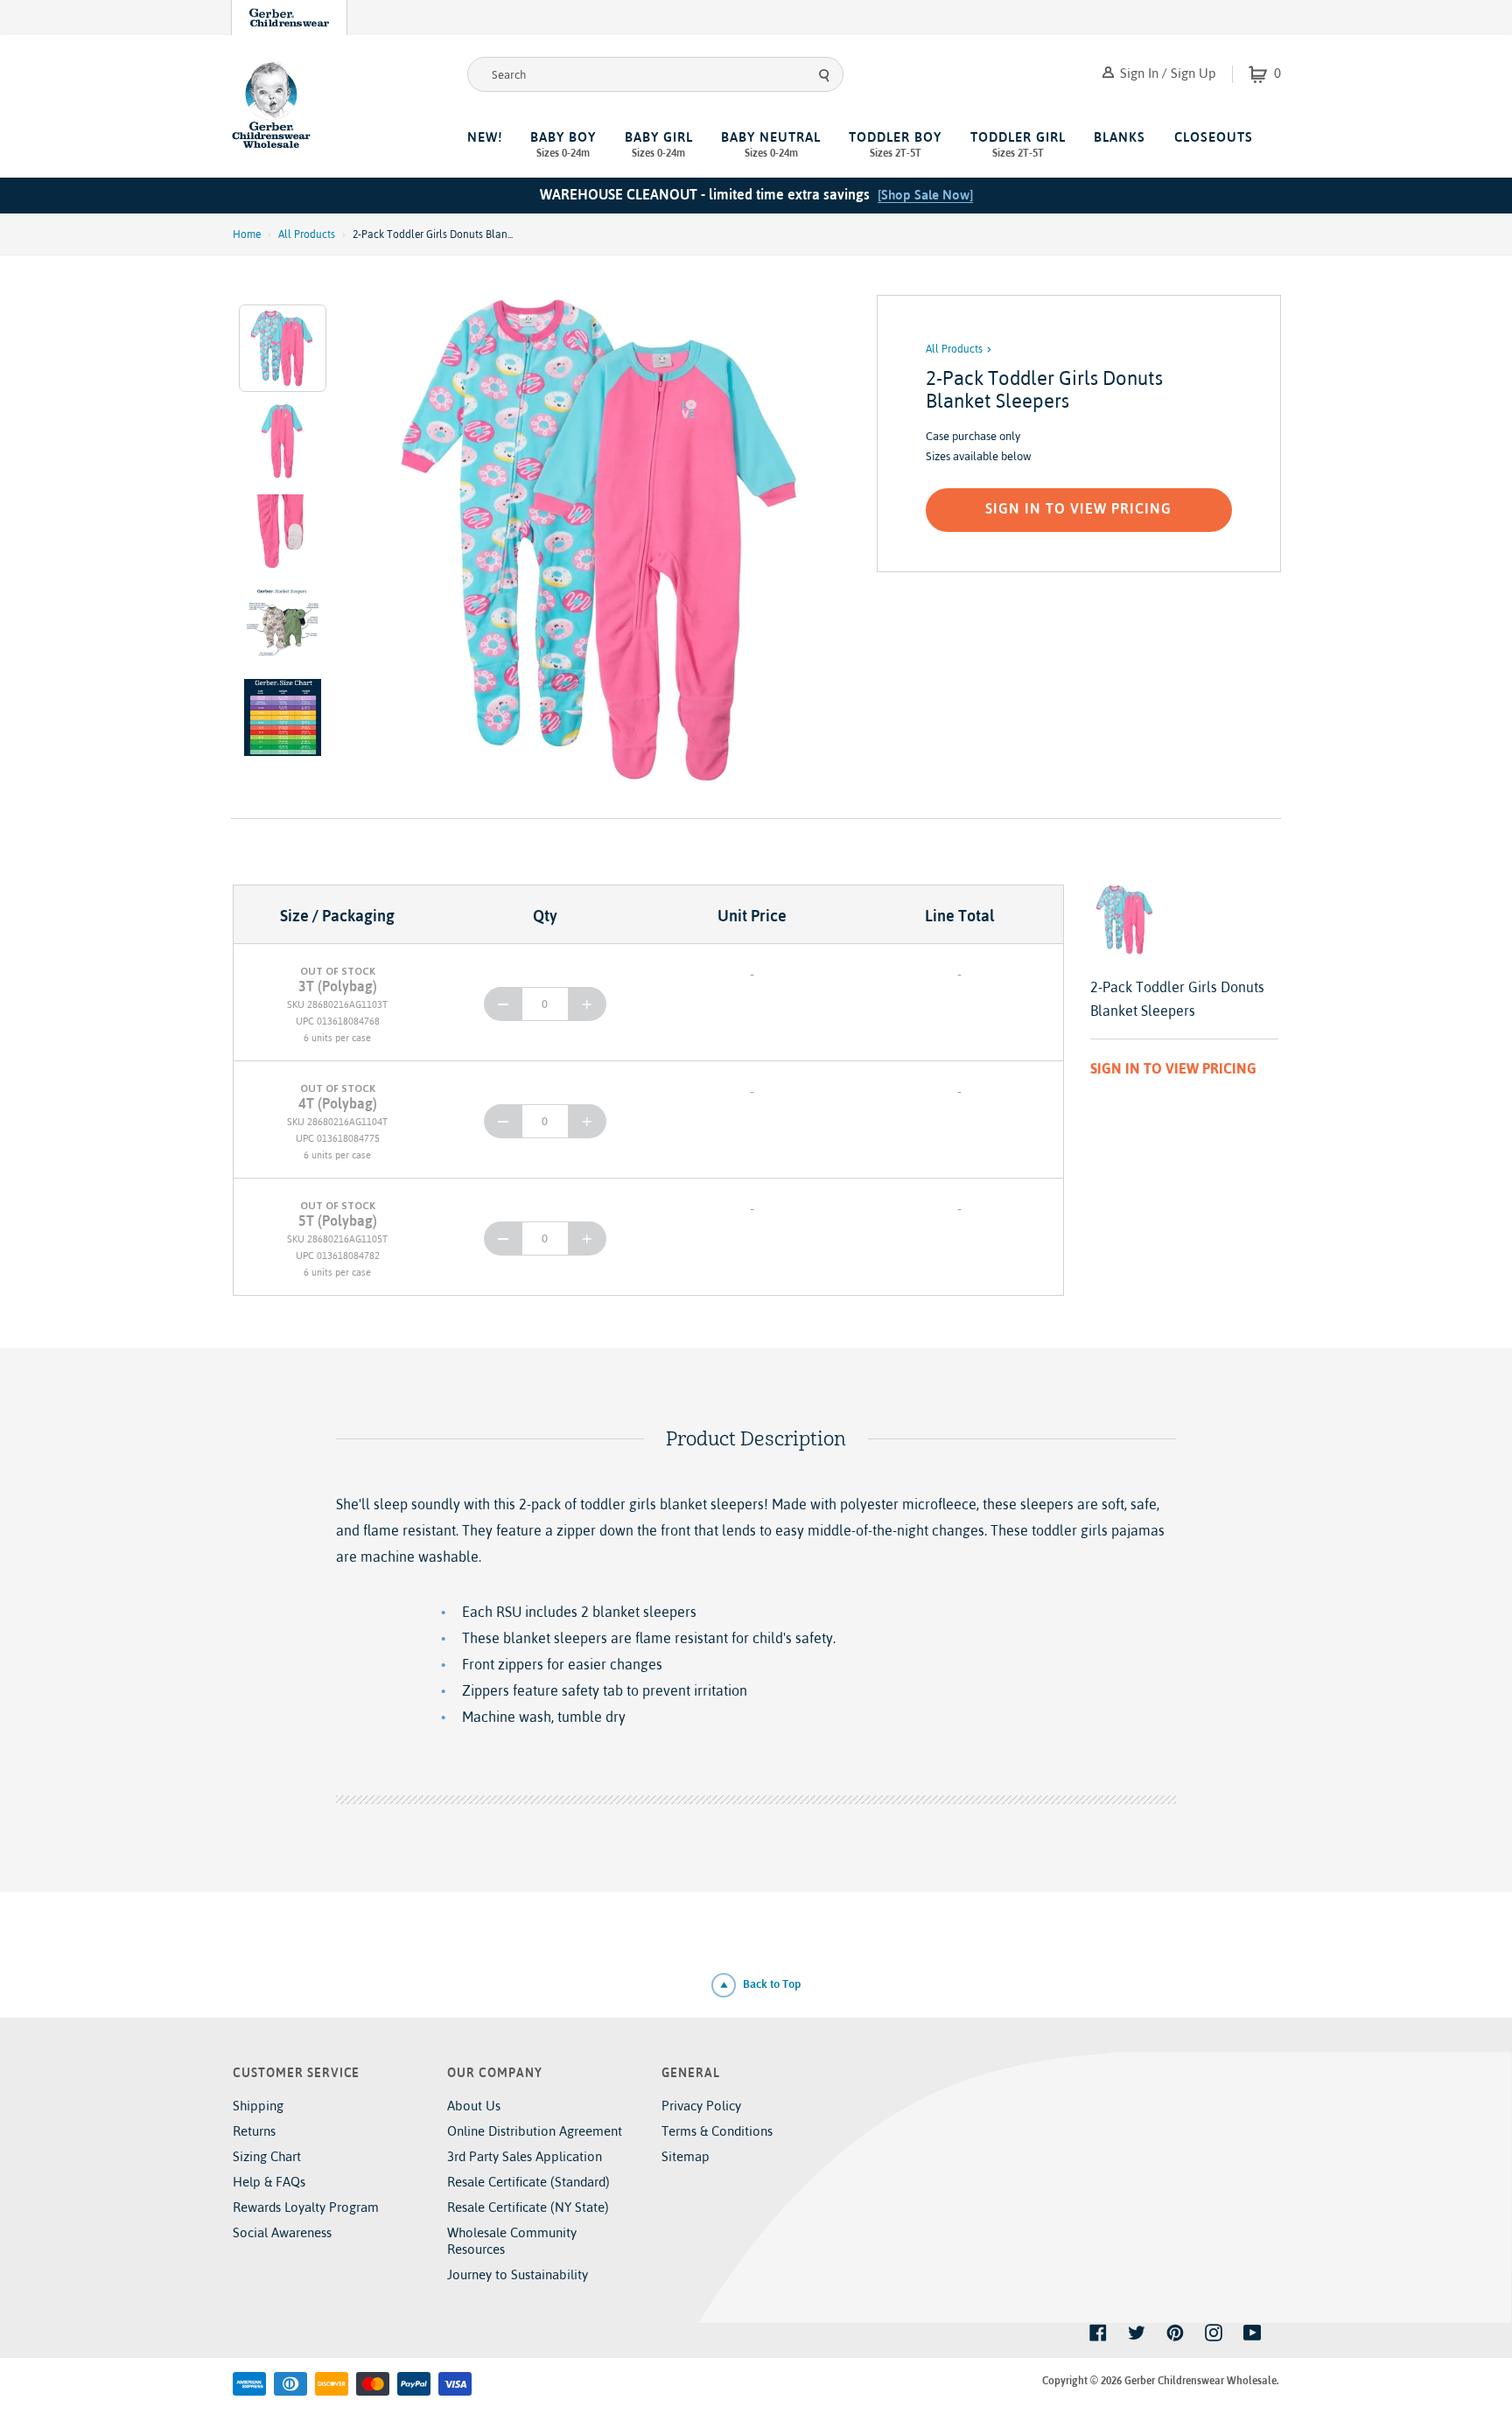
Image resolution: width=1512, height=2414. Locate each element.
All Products (307, 234)
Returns (254, 2131)
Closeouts (1214, 137)
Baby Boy (563, 144)
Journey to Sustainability (518, 2274)
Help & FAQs (269, 2182)
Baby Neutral (771, 144)
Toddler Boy (895, 144)
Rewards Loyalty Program (306, 2207)
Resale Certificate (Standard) (528, 2182)
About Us (474, 2106)
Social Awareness (282, 2232)
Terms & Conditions (717, 2131)
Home (247, 234)
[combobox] (655, 74)
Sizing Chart (267, 2156)
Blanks (1120, 137)
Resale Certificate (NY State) (528, 2207)
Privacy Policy (701, 2106)
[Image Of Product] (605, 540)
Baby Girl (659, 144)
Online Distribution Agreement (535, 2131)
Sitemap (686, 2156)
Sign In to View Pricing (1078, 508)
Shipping (258, 2106)
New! (485, 137)
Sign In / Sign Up (1166, 73)
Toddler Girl (1018, 144)
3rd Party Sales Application (525, 2156)
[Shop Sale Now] (925, 195)
